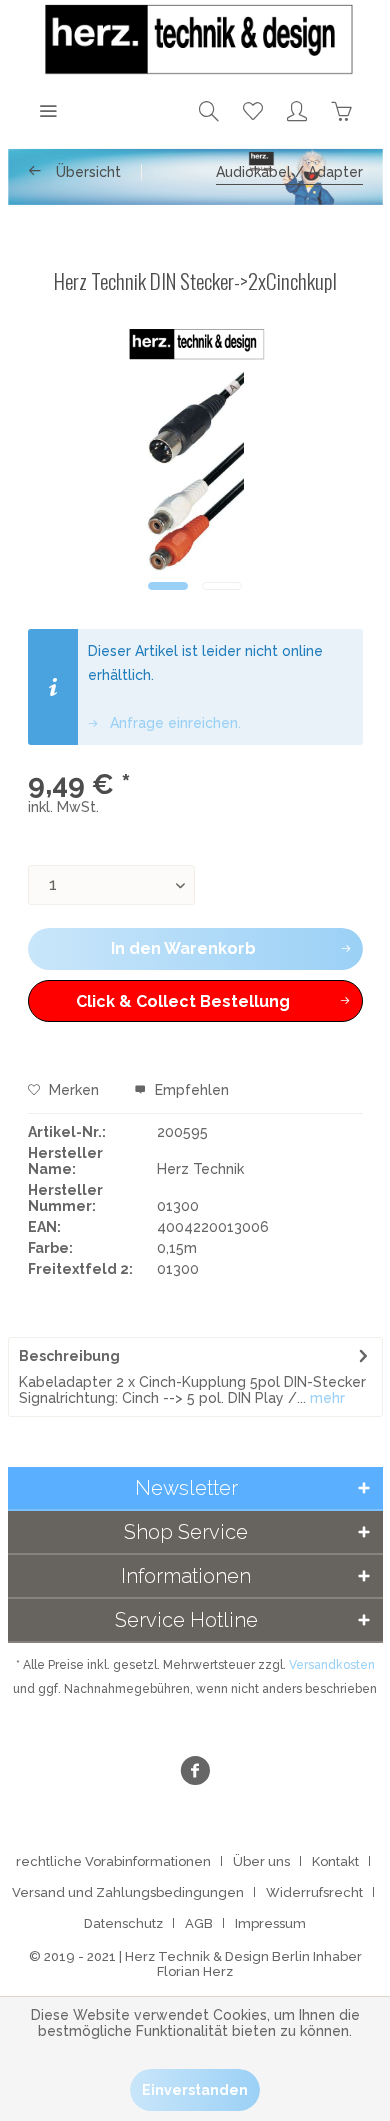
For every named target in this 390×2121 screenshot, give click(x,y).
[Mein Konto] (297, 110)
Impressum (270, 1923)
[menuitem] (48, 110)
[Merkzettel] (253, 110)
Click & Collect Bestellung (183, 1001)
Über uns (261, 1861)
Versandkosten (332, 1665)
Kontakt (335, 1861)
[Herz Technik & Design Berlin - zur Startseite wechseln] (195, 40)
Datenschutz (123, 1923)
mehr (325, 1398)
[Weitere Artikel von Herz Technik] (195, 344)
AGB (199, 1923)
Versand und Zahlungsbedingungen (128, 1892)
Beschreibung (69, 1356)
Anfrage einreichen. (173, 723)
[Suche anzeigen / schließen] (209, 110)
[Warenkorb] (341, 110)
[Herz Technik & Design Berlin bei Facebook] (195, 1773)
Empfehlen (190, 1090)
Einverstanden (195, 2090)
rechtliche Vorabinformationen (113, 1861)
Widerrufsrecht (314, 1892)
